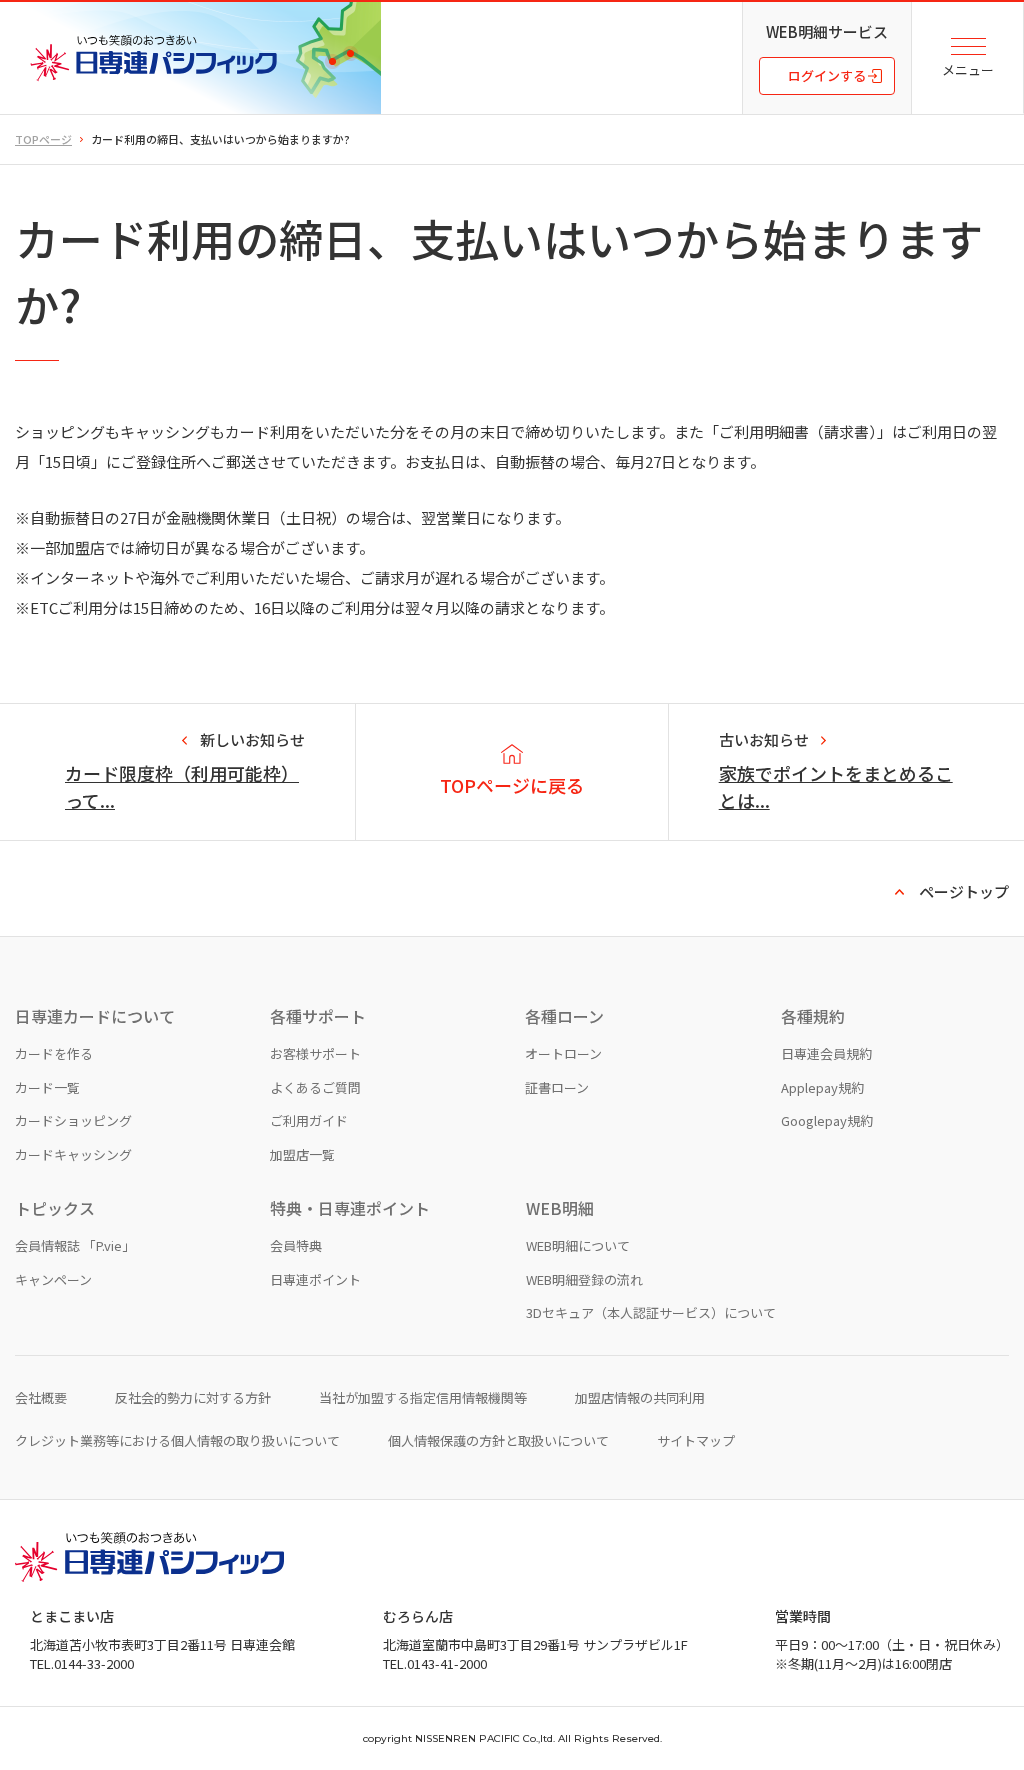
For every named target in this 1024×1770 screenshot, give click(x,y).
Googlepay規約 (827, 1120)
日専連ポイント (315, 1279)
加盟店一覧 (302, 1154)
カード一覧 (47, 1087)
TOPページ (43, 139)
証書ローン (557, 1087)
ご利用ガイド (309, 1120)
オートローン (563, 1053)
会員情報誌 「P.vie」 (75, 1245)
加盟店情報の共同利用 (640, 1397)
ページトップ (964, 891)
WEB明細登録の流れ (584, 1279)
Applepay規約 (822, 1087)
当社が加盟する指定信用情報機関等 (423, 1397)
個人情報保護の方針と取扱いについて (498, 1440)
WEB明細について (578, 1245)
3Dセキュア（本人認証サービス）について (651, 1312)
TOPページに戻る (512, 785)
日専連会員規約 (826, 1053)
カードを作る (54, 1053)
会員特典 (296, 1245)
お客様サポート (315, 1053)
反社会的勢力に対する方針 (193, 1397)
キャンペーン (53, 1279)
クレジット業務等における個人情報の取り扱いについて (177, 1440)
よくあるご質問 (315, 1087)
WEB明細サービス (827, 31)
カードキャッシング (73, 1154)
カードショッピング (73, 1120)
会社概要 (41, 1397)
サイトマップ (696, 1440)
